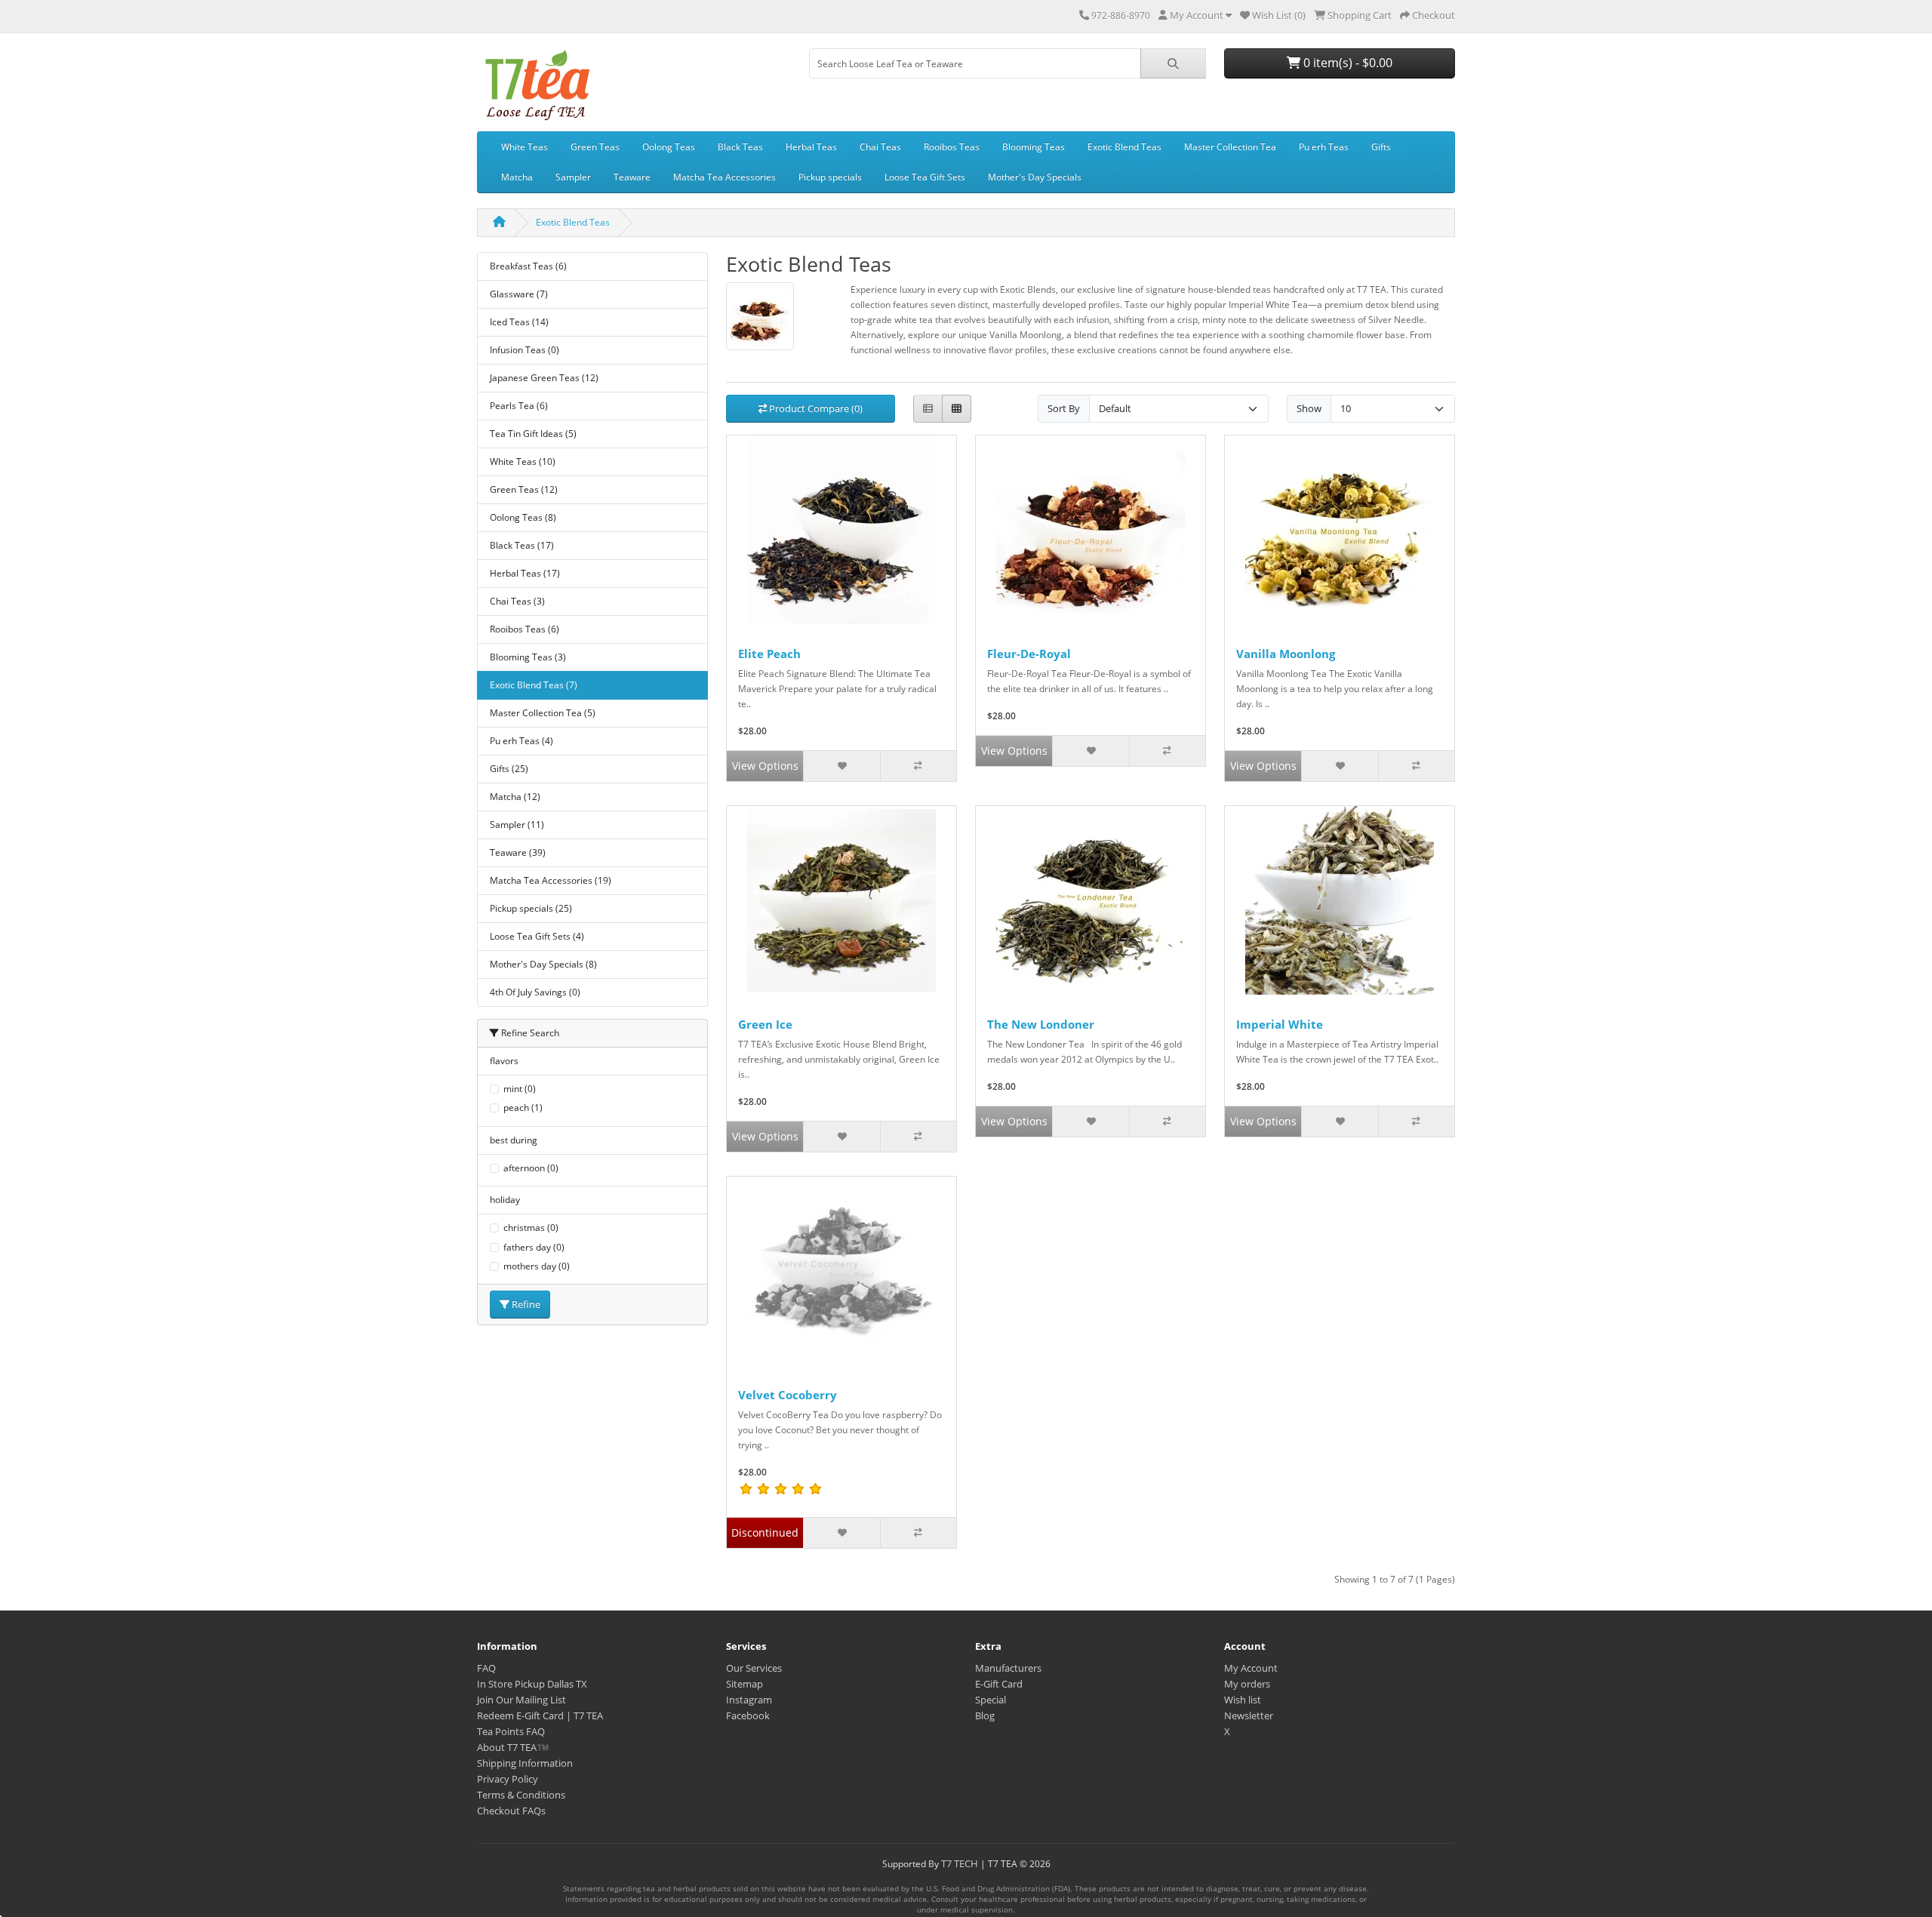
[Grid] (957, 409)
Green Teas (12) (524, 489)
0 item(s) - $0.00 (1346, 63)
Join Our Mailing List (521, 1700)
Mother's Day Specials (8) (543, 964)
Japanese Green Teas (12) (544, 378)
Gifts (1381, 147)
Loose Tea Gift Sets (925, 177)
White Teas (525, 147)
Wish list (1243, 1700)
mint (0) (520, 1089)
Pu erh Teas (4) (521, 741)
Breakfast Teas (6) (528, 266)
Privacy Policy (508, 1779)
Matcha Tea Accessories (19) (551, 880)
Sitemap (744, 1684)
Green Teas (595, 147)
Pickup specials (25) (531, 908)
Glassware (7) (519, 294)
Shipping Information (525, 1763)
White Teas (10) (523, 462)
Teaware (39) (518, 852)
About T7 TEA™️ (513, 1747)
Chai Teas (880, 147)
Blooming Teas (1034, 147)
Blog (985, 1715)
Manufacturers (1008, 1668)
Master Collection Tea (1230, 147)
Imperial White (1280, 1024)
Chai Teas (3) (517, 601)
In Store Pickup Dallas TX (532, 1684)
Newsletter (1249, 1715)
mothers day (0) (537, 1266)
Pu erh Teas (1324, 147)
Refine (525, 1304)
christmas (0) (531, 1228)
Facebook (748, 1715)
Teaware (632, 177)
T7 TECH (960, 1863)
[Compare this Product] (918, 766)
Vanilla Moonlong (1286, 654)
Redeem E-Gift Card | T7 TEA (540, 1715)
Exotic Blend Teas (1124, 147)
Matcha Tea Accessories (724, 177)
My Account (1251, 1668)
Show (1309, 408)
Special (991, 1700)
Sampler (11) (517, 825)
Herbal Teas (811, 147)
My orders (1247, 1684)
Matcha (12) (515, 797)
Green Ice (765, 1024)
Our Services (754, 1668)
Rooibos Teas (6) (525, 629)
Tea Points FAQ (511, 1731)
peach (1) (523, 1108)
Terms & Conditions (521, 1795)
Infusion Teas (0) (525, 350)
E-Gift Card (999, 1684)
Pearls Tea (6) (519, 406)
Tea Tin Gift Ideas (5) (533, 434)
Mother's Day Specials (1035, 177)
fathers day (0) (534, 1247)
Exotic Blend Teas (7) (534, 685)
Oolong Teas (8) (523, 517)
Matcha (517, 177)
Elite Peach (769, 654)
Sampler (573, 177)
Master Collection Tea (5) (543, 713)
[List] (928, 409)
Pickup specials (830, 177)
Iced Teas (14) (519, 322)
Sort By (1064, 408)
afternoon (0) (531, 1168)
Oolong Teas (669, 147)
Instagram (749, 1700)
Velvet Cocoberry (788, 1395)
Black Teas (740, 147)
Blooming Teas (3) (528, 657)
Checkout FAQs (511, 1811)
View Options (765, 766)
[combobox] (975, 63)
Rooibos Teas (952, 147)
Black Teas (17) (522, 545)
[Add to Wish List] (841, 766)
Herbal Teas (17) (525, 573)
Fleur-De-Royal (1029, 654)
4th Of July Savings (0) (535, 992)
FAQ (486, 1668)
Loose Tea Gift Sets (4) (537, 936)
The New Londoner (1041, 1024)
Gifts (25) (509, 769)
